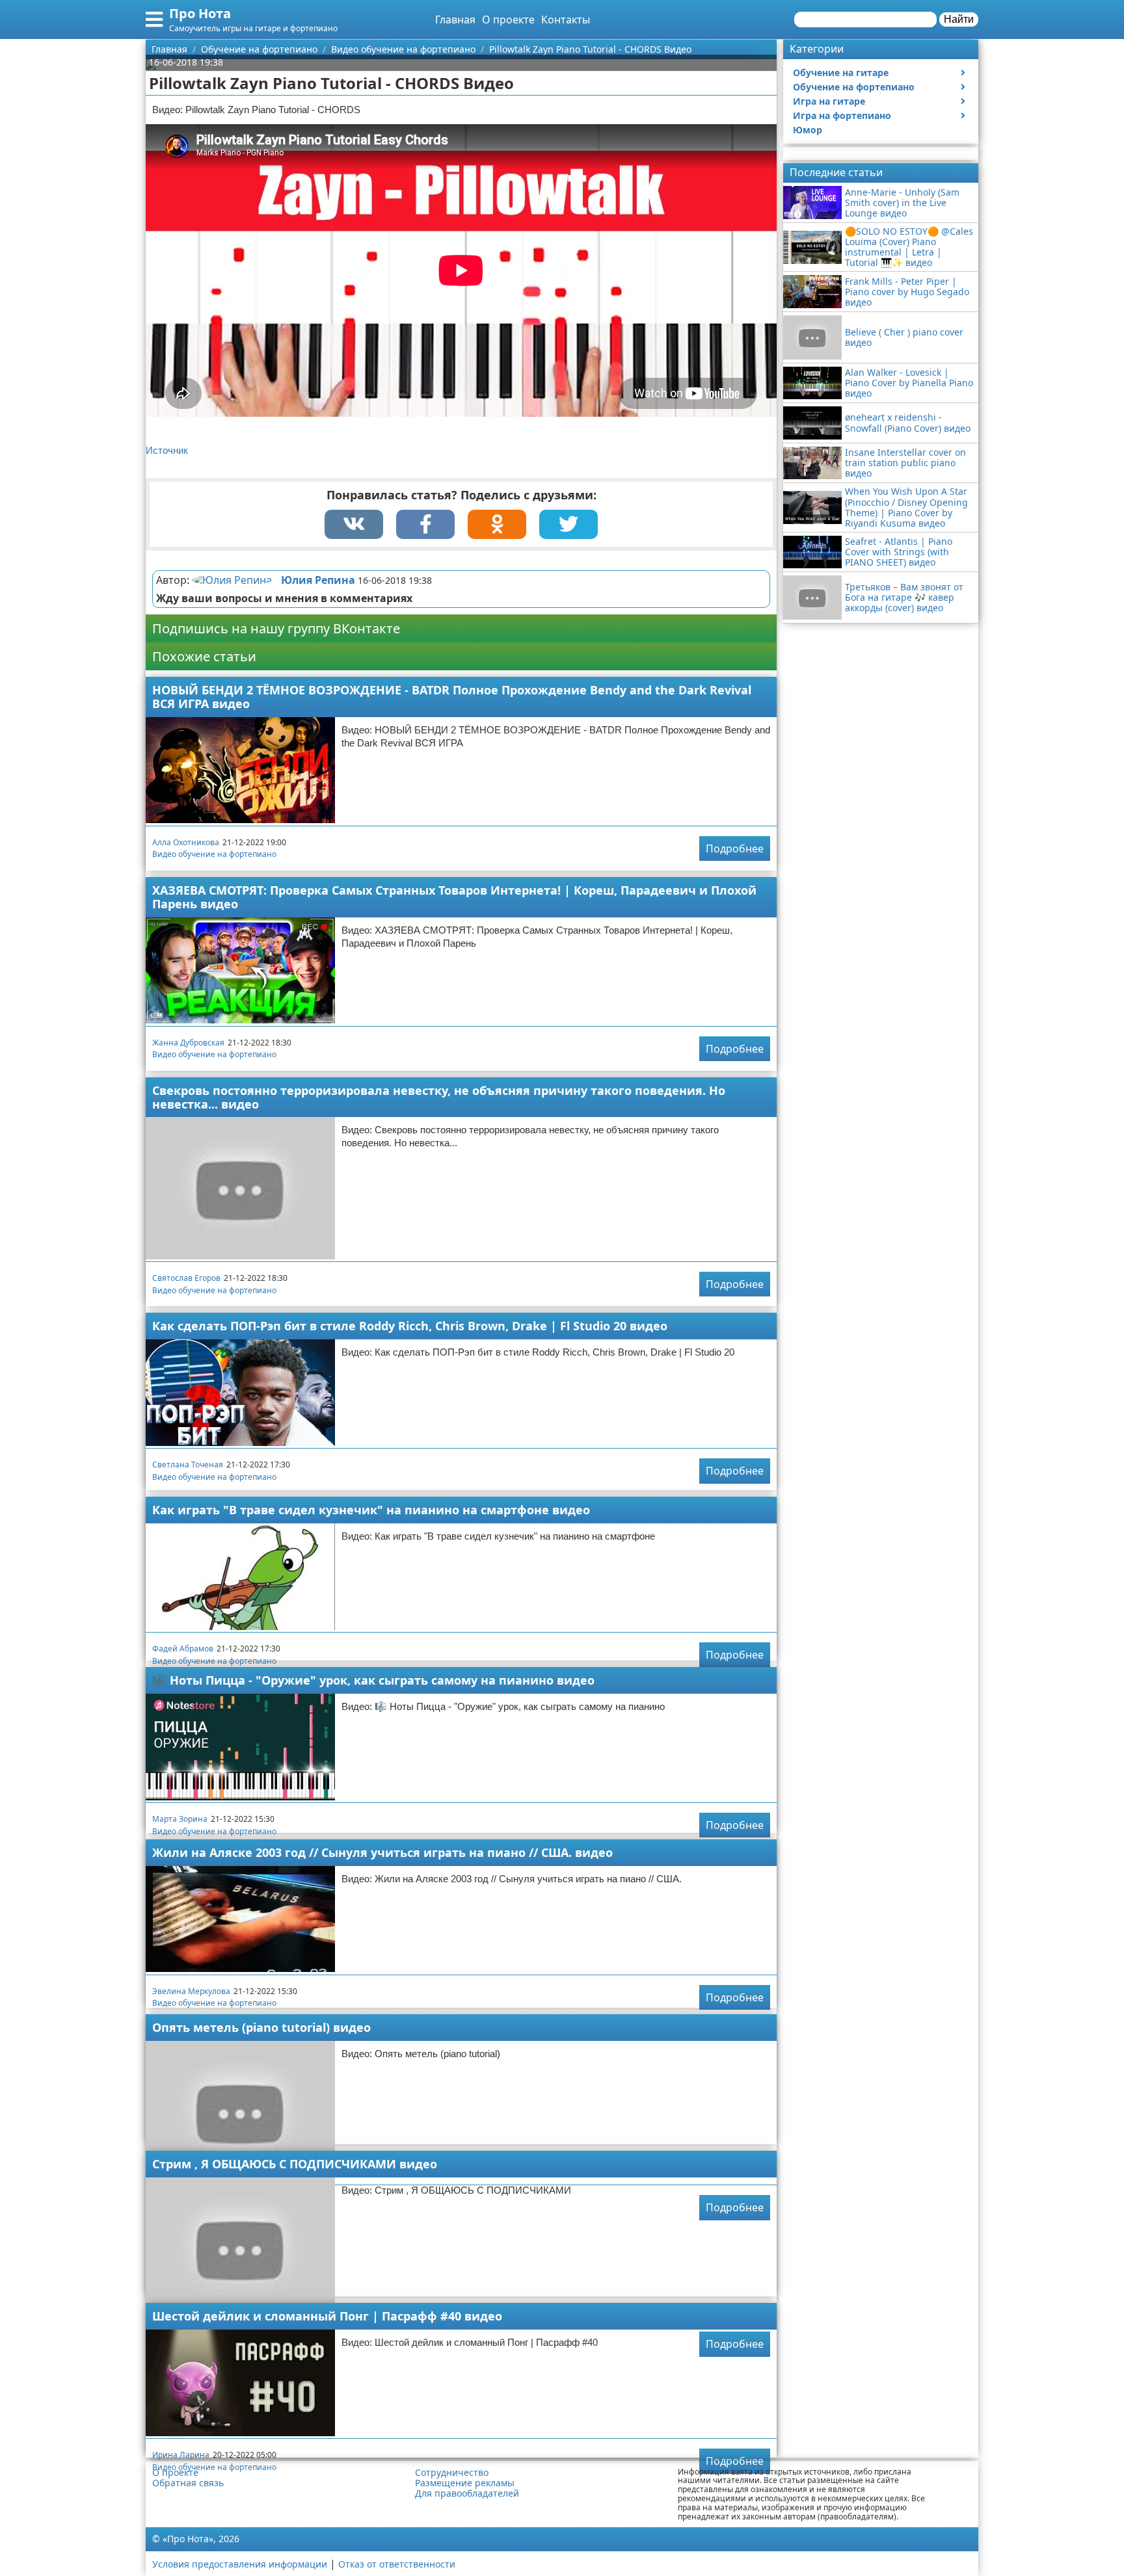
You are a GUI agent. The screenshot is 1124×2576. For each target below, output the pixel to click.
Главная (455, 20)
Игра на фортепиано (842, 115)
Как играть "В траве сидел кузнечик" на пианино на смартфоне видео (371, 1510)
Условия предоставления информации (240, 2564)
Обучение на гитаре (841, 72)
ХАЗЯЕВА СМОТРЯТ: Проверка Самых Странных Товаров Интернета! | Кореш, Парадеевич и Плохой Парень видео (454, 897)
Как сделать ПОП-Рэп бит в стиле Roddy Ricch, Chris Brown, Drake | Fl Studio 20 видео (410, 1326)
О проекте (508, 20)
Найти (959, 19)
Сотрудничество (452, 2473)
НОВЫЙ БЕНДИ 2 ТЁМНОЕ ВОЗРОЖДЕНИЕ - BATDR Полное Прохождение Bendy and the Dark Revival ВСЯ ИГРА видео (452, 697)
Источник (167, 450)
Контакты (566, 20)
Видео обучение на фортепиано (214, 854)
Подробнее (735, 848)
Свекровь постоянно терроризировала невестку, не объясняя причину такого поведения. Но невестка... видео (439, 1097)
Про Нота (200, 13)
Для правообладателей (467, 2493)
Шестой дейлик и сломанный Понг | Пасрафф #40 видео (327, 2316)
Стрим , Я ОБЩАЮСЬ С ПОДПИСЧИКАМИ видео (295, 2164)
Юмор (808, 130)
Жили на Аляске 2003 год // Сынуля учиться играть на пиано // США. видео (382, 1852)
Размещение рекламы (465, 2483)
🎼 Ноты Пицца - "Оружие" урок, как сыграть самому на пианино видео (373, 1680)
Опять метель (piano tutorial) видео (261, 2027)
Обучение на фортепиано (854, 87)
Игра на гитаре (829, 101)
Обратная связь (188, 2483)
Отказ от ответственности (397, 2564)
